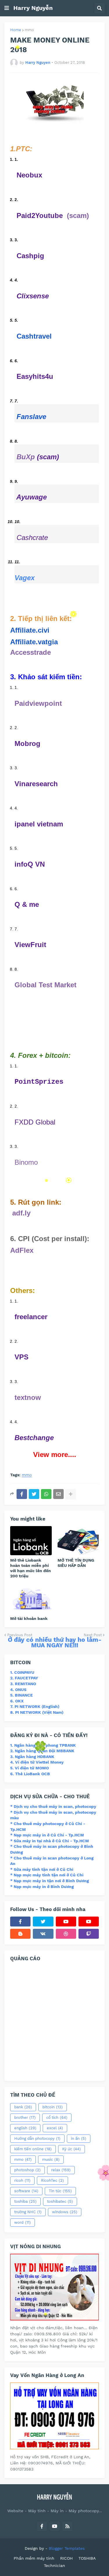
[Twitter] (34, 1494)
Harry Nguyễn (33, 8)
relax (61, 2170)
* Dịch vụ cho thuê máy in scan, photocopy (53, 1806)
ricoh (22, 2180)
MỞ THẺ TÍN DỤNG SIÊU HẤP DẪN (76, 1563)
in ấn (79, 2138)
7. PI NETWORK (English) (35, 1706)
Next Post (93, 1635)
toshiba (25, 2201)
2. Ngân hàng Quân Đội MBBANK (42, 1751)
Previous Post (20, 1635)
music (51, 2159)
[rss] (67, 2526)
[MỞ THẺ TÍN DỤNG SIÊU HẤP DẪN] (78, 1541)
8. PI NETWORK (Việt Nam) (37, 1712)
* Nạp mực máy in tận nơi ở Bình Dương (50, 1881)
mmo (29, 30)
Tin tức (60, 2191)
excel (55, 2128)
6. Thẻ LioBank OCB (30, 1774)
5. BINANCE (22, 1695)
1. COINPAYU (22, 1672)
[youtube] (66, 1922)
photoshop (27, 2170)
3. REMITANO (23, 1684)
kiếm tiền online (33, 2149)
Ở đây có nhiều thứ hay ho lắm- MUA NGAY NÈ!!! (55, 1642)
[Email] (58, 1494)
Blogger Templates (67, 2548)
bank (23, 2107)
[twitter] (43, 1922)
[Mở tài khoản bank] (31, 1599)
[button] (7, 8)
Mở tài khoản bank (29, 1618)
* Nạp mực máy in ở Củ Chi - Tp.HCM (47, 1835)
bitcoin (53, 2107)
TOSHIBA (87, 2558)
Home (16, 30)
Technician (54, 2566)
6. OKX (17, 1701)
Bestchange (34, 1438)
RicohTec (52, 2180)
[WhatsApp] (46, 1494)
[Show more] (71, 1494)
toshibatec (60, 2201)
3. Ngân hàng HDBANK (32, 1757)
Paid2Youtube (40, 215)
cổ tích (57, 2117)
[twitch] (89, 1934)
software (26, 2191)
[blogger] (20, 1934)
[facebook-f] (20, 1922)
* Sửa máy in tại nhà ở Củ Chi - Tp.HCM (50, 1841)
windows (65, 2212)
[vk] (43, 1934)
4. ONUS (18, 1690)
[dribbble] (66, 1934)
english (25, 2128)
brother (25, 2117)
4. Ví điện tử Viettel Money (37, 1762)
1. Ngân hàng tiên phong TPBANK (43, 1745)
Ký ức (72, 2149)
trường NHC (28, 2212)
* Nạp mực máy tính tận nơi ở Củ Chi (47, 1875)
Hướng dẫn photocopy (37, 2138)
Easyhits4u (35, 376)
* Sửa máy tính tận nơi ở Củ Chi (42, 1869)
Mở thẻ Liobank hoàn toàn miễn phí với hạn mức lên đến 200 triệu (31, 1568)
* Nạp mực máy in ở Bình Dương (42, 1887)
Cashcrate (32, 537)
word (23, 2222)
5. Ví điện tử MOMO (30, 1768)
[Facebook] (22, 1494)
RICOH (66, 2558)
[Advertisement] (54, 2020)
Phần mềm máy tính (34, 2558)
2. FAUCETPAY (24, 1678)
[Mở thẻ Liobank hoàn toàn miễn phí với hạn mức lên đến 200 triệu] (31, 1541)
